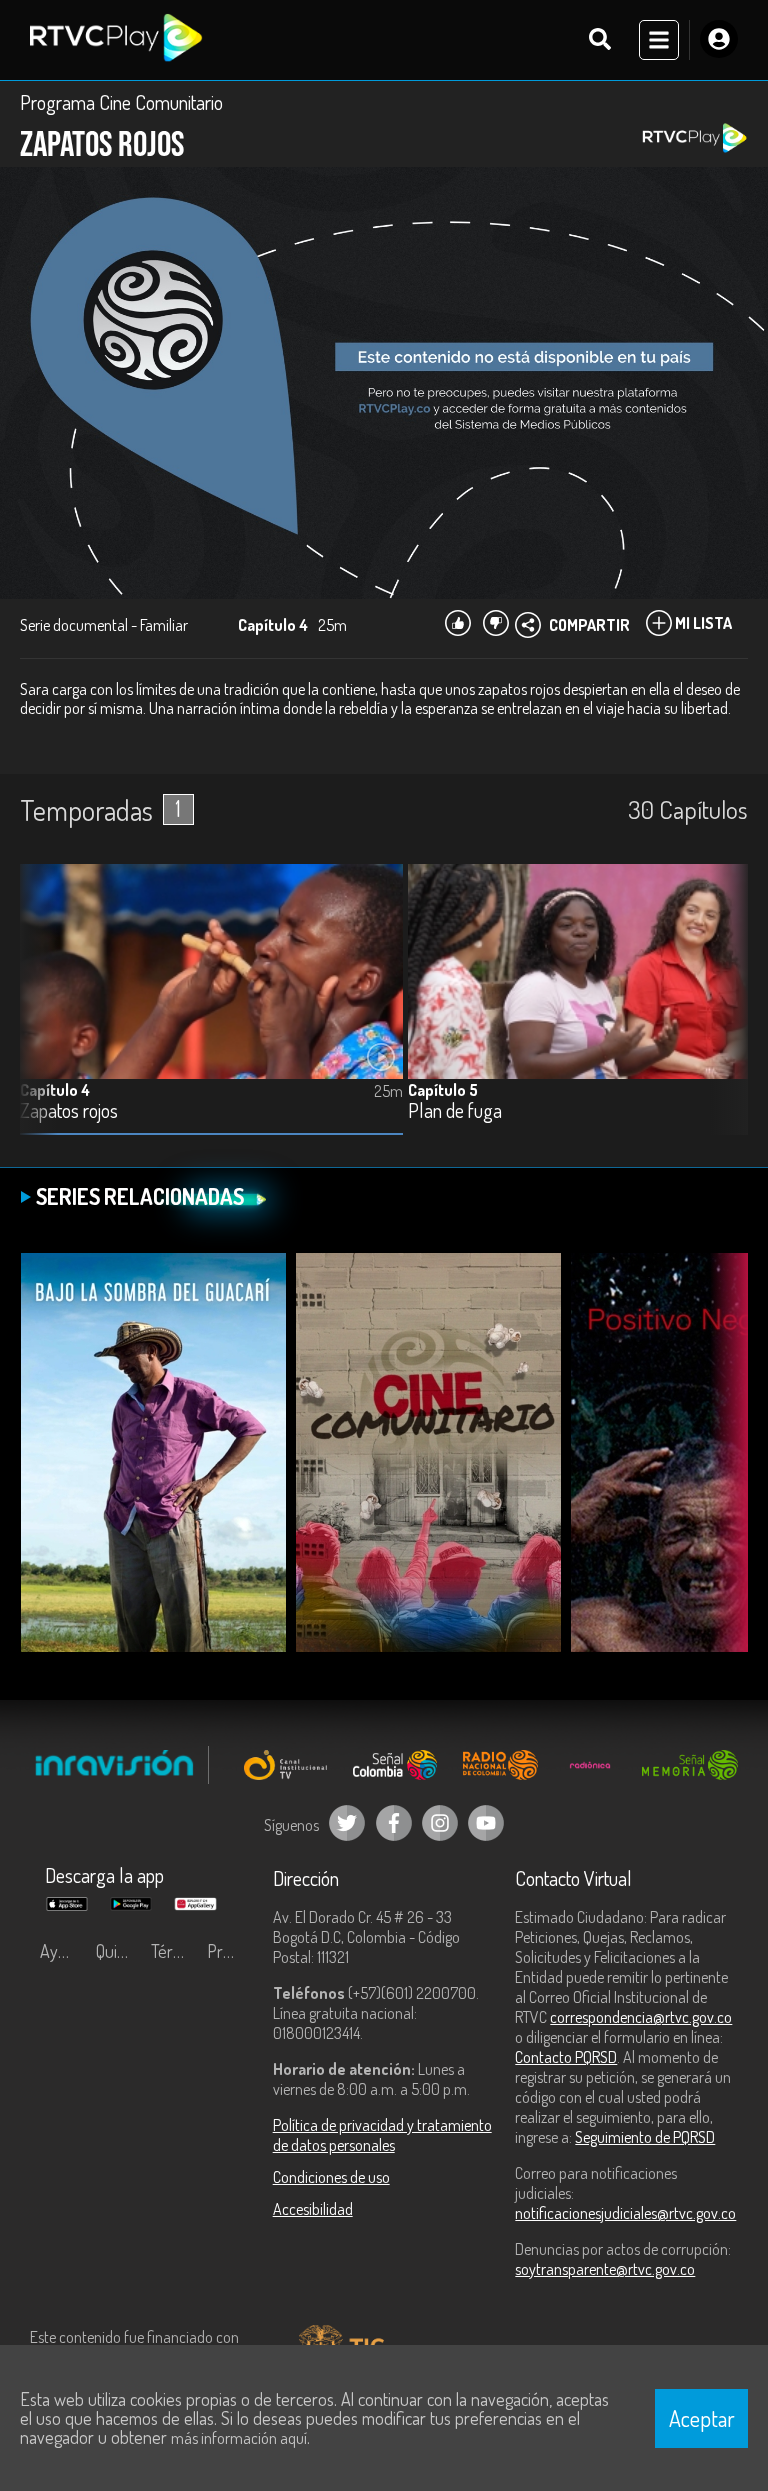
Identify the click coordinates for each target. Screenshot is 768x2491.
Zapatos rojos (69, 1111)
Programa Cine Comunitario (121, 102)
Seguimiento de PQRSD (645, 2137)
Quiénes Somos (119, 1951)
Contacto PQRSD (566, 2057)
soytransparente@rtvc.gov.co (605, 2269)
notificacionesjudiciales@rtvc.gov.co (625, 2213)
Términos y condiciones (174, 1951)
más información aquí (239, 2438)
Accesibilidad (313, 2209)
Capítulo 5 (443, 1090)
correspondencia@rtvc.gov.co (641, 2017)
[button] (723, 1014)
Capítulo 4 (55, 1090)
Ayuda (62, 1951)
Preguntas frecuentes (230, 1951)
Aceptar (702, 2418)
